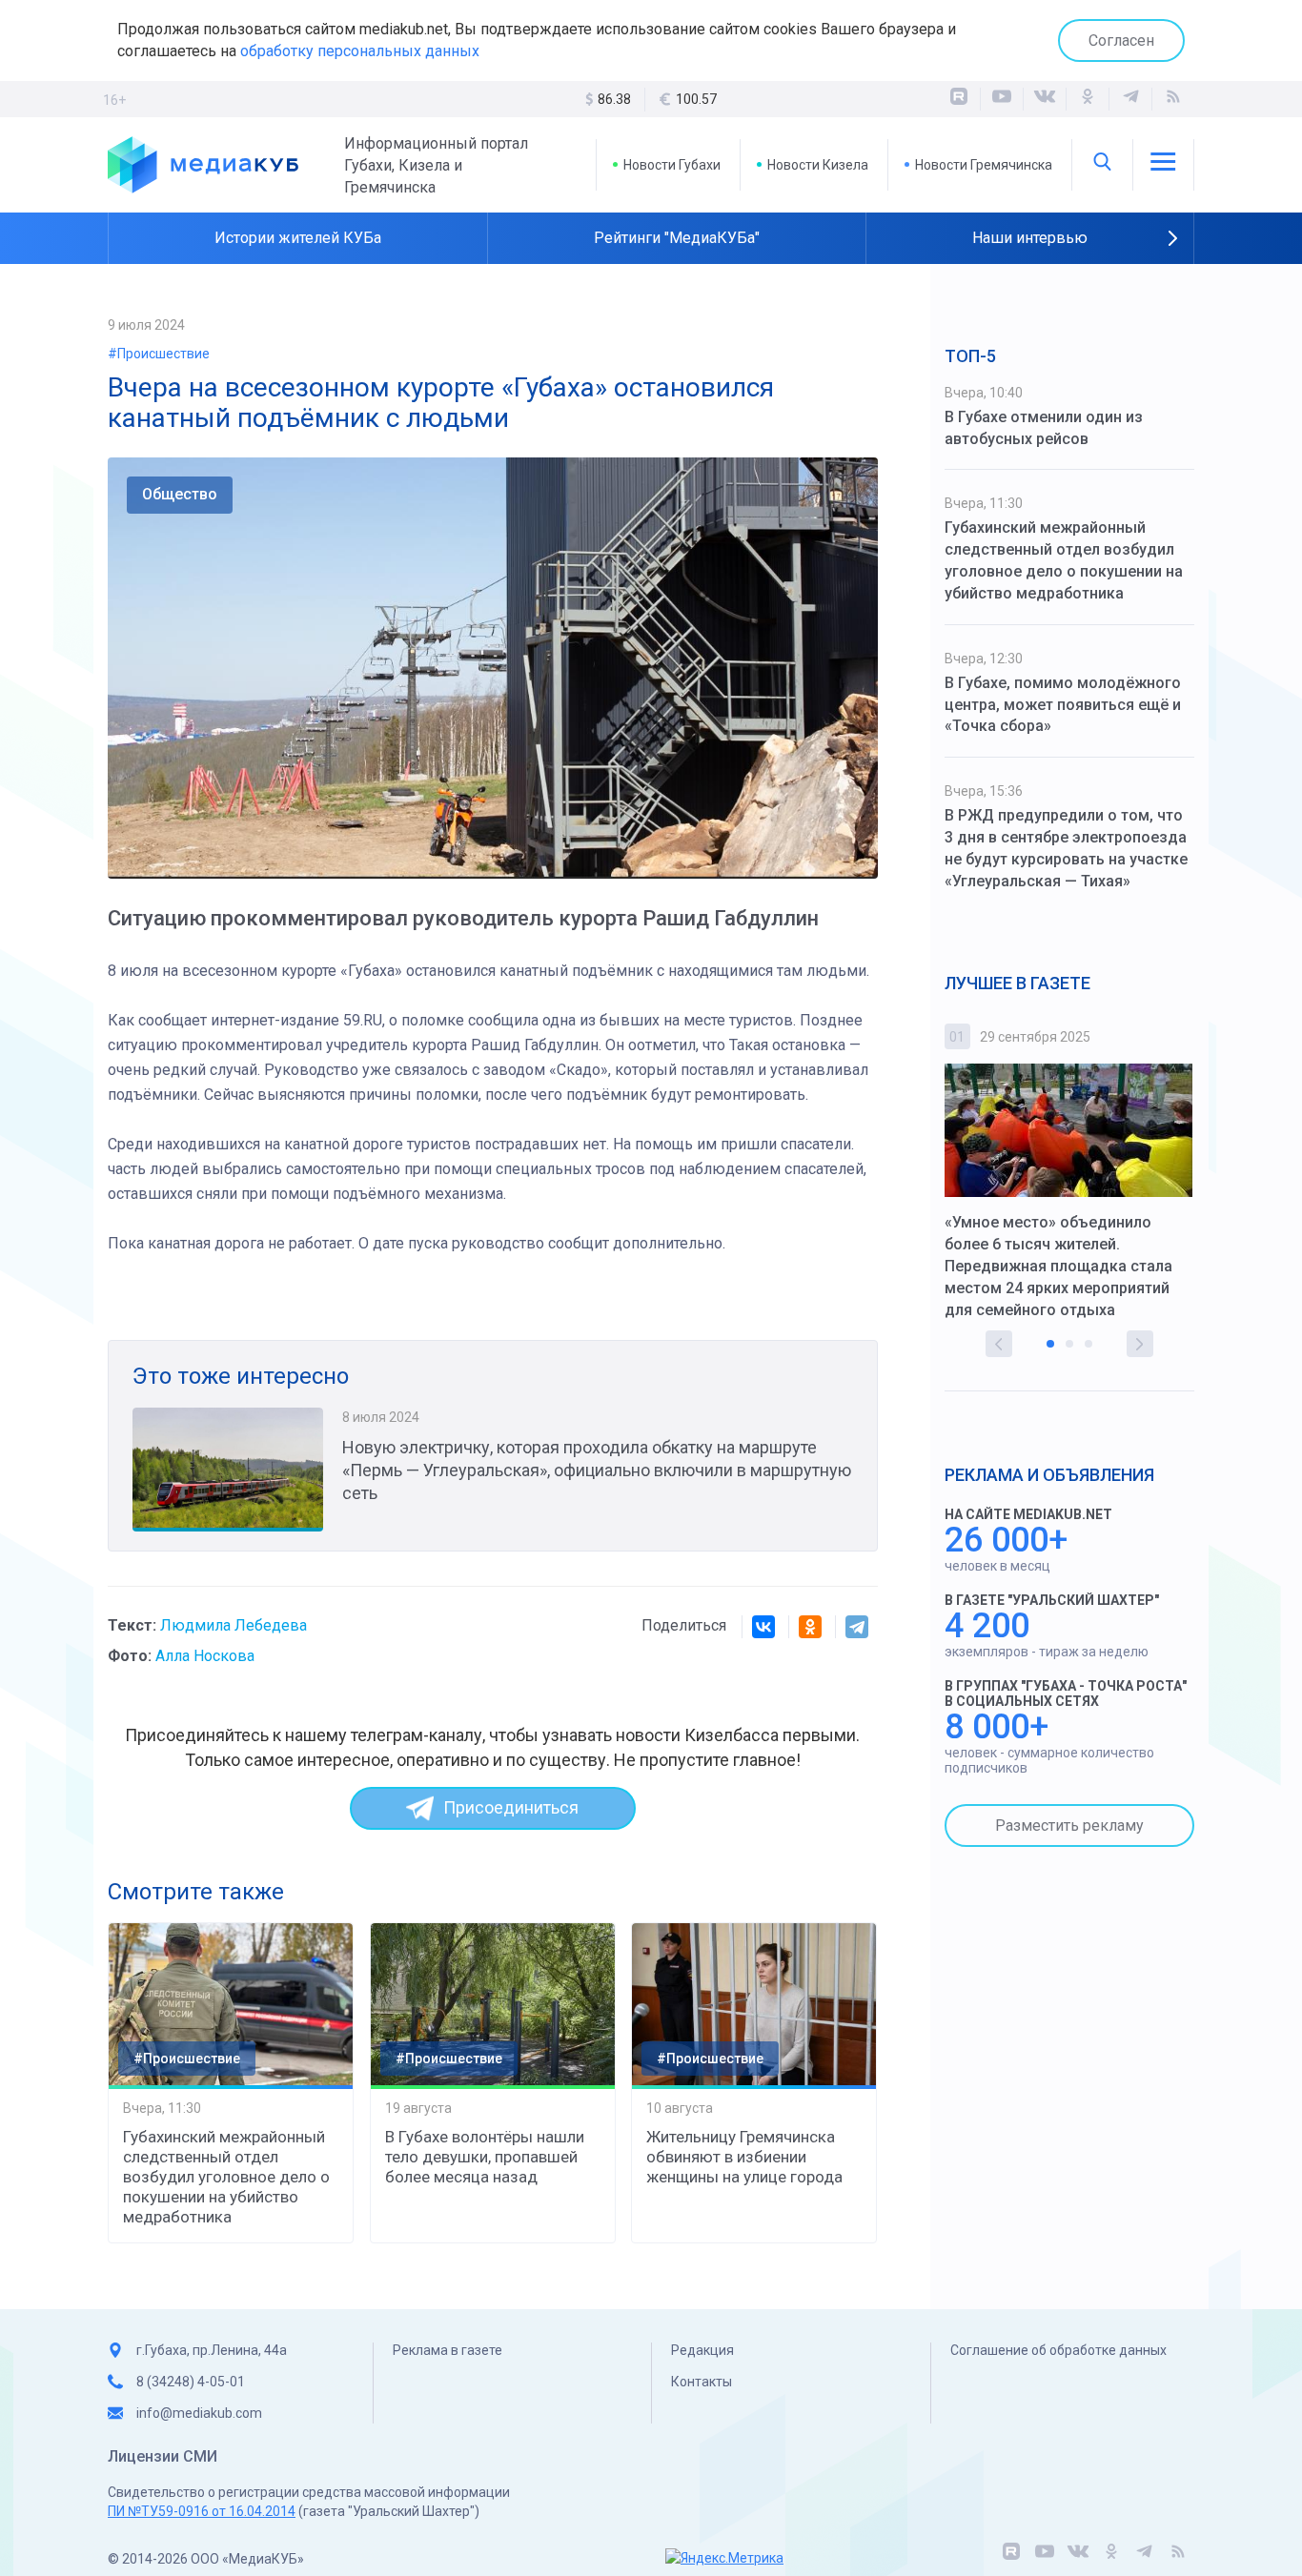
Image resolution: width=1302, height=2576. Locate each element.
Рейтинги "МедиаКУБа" (677, 238)
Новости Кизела (818, 165)
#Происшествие (159, 354)
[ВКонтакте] (1045, 99)
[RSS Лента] (1173, 99)
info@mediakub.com (199, 2413)
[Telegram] (857, 1627)
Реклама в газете (448, 2350)
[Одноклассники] (1088, 99)
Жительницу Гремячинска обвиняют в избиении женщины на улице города (744, 2157)
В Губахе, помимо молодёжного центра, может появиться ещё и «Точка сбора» (1063, 705)
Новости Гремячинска (984, 165)
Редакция (702, 2350)
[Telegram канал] (1130, 99)
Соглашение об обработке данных (1058, 2350)
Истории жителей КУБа (298, 238)
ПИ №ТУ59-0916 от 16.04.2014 (202, 2511)
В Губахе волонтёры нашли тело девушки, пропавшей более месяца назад (485, 2157)
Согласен (1121, 41)
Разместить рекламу (1069, 1826)
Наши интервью (1030, 238)
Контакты (702, 2382)
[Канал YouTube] (1002, 99)
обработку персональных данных (360, 51)
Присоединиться (511, 1807)
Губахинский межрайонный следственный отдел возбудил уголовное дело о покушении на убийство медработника (226, 2177)
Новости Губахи (672, 165)
